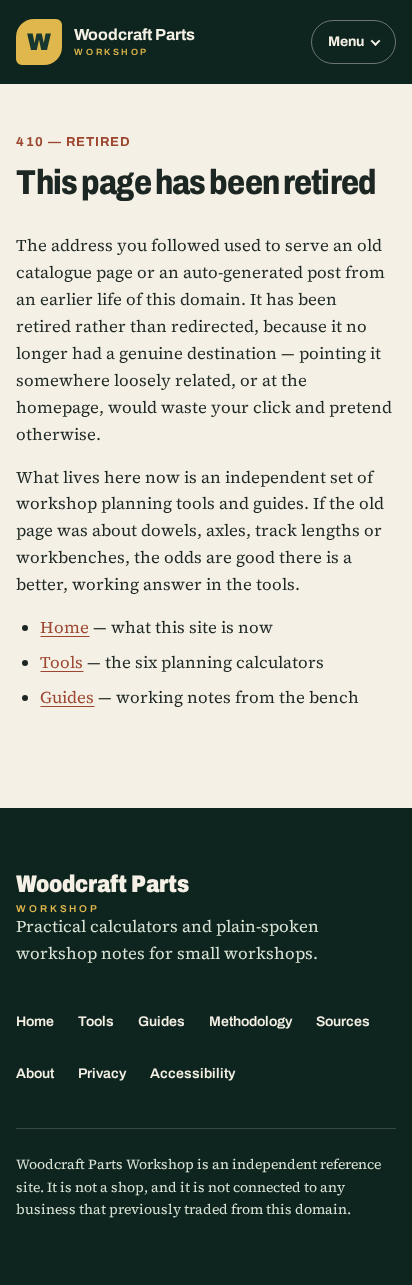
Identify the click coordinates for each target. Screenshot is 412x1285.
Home (64, 627)
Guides (67, 697)
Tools (61, 662)
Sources (343, 1021)
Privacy (102, 1073)
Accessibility (192, 1073)
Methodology (250, 1021)
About (35, 1073)
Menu (346, 41)
